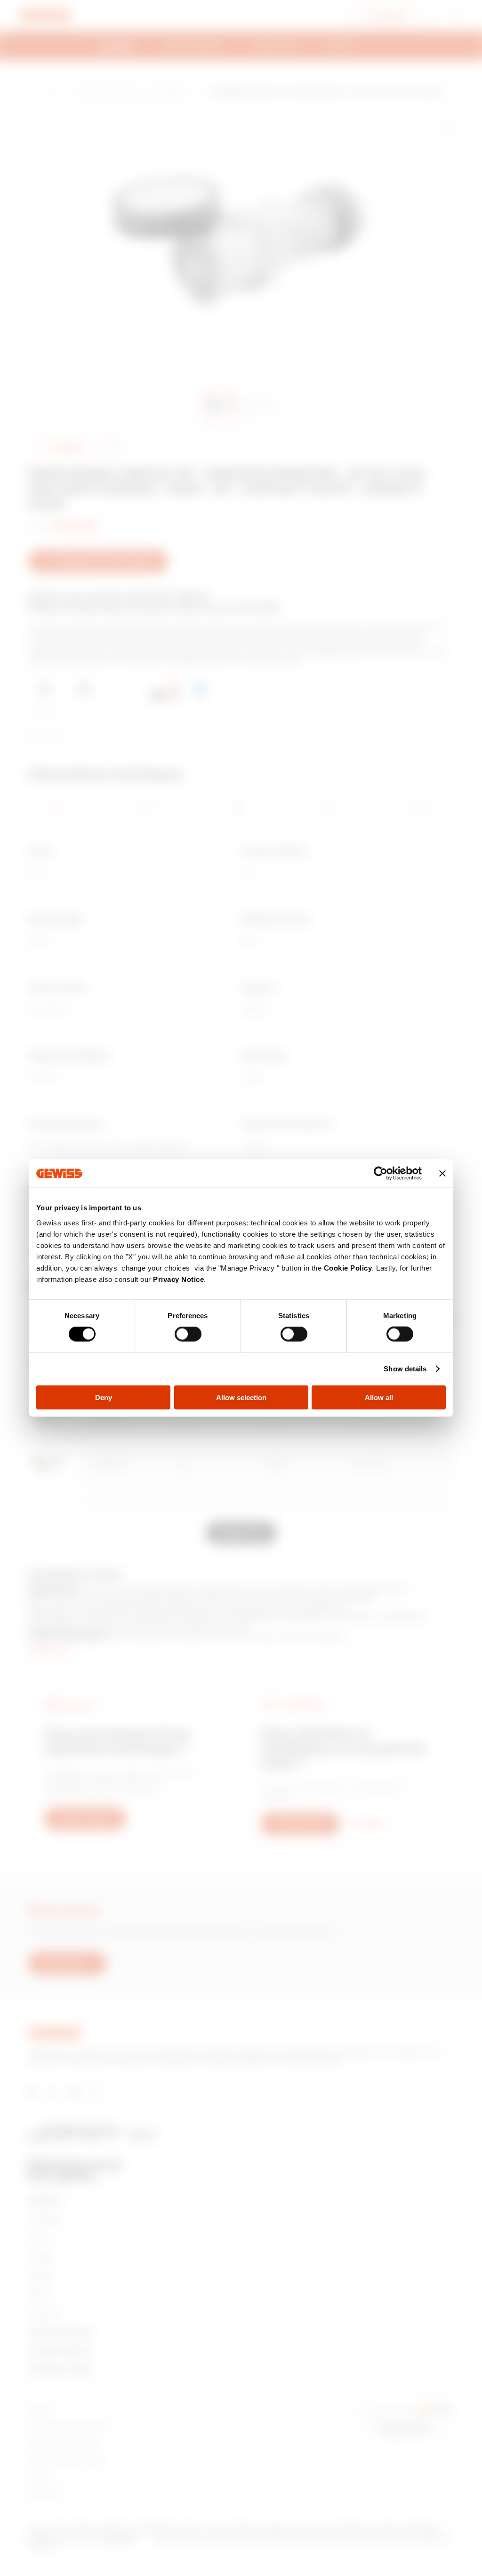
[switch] (188, 1334)
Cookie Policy (348, 1268)
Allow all (379, 1397)
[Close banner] (442, 1174)
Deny (104, 1397)
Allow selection (241, 1397)
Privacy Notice (178, 1279)
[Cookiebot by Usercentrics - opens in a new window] (381, 1174)
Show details (405, 1369)
